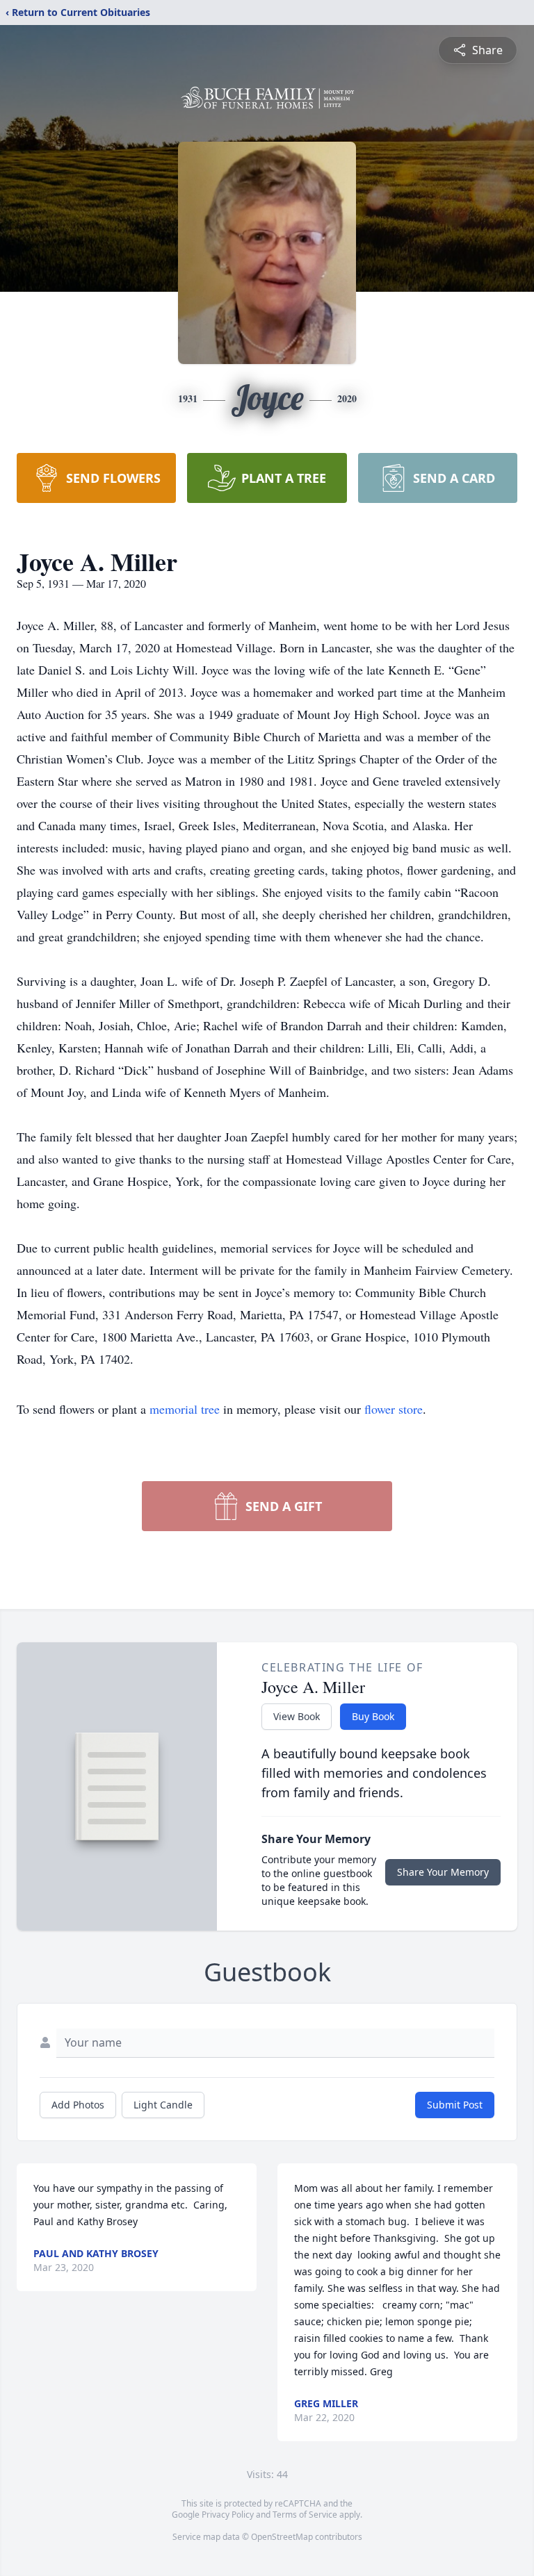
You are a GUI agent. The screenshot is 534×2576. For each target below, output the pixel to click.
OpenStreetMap (282, 2537)
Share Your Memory (443, 1872)
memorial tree (185, 1409)
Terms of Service (305, 2515)
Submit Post (455, 2105)
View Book (297, 1716)
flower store (394, 1409)
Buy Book (373, 1716)
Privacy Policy (228, 2515)
